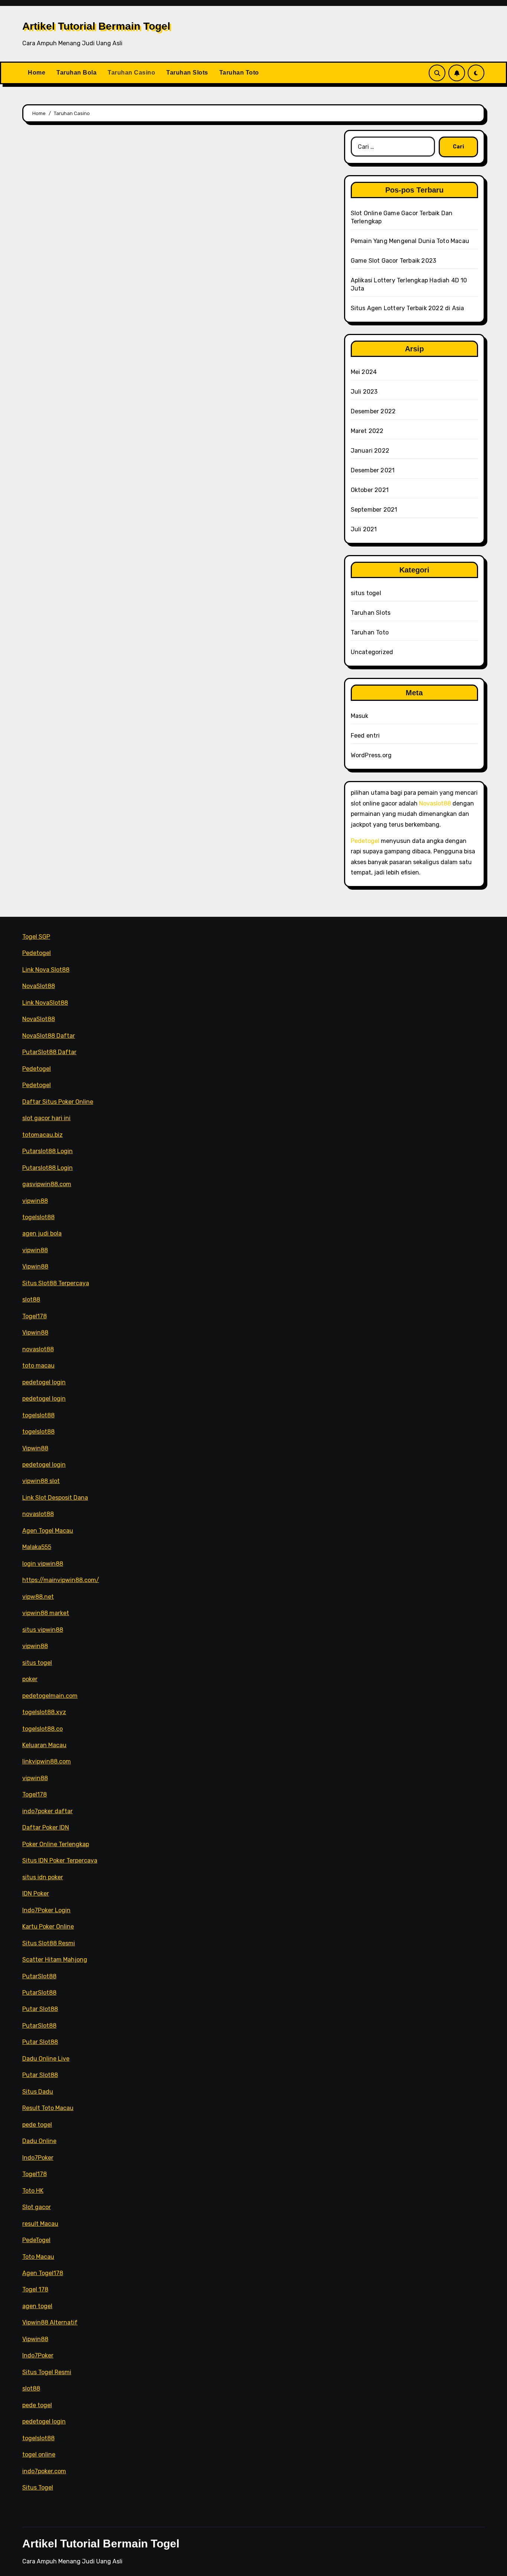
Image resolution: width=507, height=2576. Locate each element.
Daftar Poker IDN (46, 1827)
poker (30, 1679)
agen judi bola (42, 1233)
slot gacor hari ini (46, 1118)
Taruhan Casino (131, 73)
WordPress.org (371, 755)
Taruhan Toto (239, 73)
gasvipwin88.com (47, 1184)
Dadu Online (39, 2141)
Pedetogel (365, 841)
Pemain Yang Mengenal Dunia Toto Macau (410, 241)
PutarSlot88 (39, 1976)
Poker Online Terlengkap (56, 1844)
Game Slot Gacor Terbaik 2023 (394, 261)
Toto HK (33, 2191)
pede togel (37, 2125)
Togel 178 (35, 2289)
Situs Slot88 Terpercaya (56, 1283)
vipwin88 (35, 1200)
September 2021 (374, 510)
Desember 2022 (373, 411)
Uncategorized (372, 652)
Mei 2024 (364, 372)
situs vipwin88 (43, 1630)
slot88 (31, 1300)
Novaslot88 (435, 803)
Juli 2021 (364, 529)
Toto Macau (38, 2256)
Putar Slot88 (40, 2009)
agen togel (37, 2306)
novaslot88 (38, 1349)
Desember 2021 (373, 470)
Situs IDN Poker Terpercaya (60, 1860)
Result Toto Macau (48, 2108)
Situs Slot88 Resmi (49, 1943)
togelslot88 (38, 1217)
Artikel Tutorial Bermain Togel (96, 26)
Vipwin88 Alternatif (50, 2322)
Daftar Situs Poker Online (58, 1102)
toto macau (38, 1366)
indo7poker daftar (48, 1811)
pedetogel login (44, 1382)
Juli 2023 (364, 392)
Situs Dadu (38, 2092)
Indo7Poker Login (46, 1910)
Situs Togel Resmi (47, 2372)
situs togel (366, 593)
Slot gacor (37, 2207)
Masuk (360, 716)
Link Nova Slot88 (46, 970)
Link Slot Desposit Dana (55, 1498)
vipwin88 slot (41, 1481)
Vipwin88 (35, 1266)
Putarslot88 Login (48, 1151)
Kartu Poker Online (48, 1927)
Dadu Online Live (46, 2059)
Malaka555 (37, 1547)
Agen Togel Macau (48, 1531)
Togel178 (35, 1316)
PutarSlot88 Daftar (49, 1052)
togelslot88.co (42, 1728)
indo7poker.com (44, 2471)
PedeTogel (36, 2240)
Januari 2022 (370, 451)
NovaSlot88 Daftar (49, 1036)
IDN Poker (36, 1894)
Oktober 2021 (370, 490)
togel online (39, 2454)
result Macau (40, 2223)
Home (37, 73)
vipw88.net (38, 1597)
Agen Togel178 (43, 2273)
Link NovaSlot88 (45, 1003)
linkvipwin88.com (47, 1761)
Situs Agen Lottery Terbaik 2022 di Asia (408, 308)
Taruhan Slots (187, 73)
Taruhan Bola (76, 73)
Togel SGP (36, 937)
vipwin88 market (46, 1613)
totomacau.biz (42, 1135)
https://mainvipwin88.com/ (61, 1580)
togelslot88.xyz (44, 1712)
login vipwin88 (43, 1564)
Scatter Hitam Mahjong (55, 1960)
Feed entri (365, 736)
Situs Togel (38, 2488)
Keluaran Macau (44, 1745)
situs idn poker (43, 1877)
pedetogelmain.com (50, 1695)
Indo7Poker (38, 2158)
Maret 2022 (367, 431)
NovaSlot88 (39, 986)
